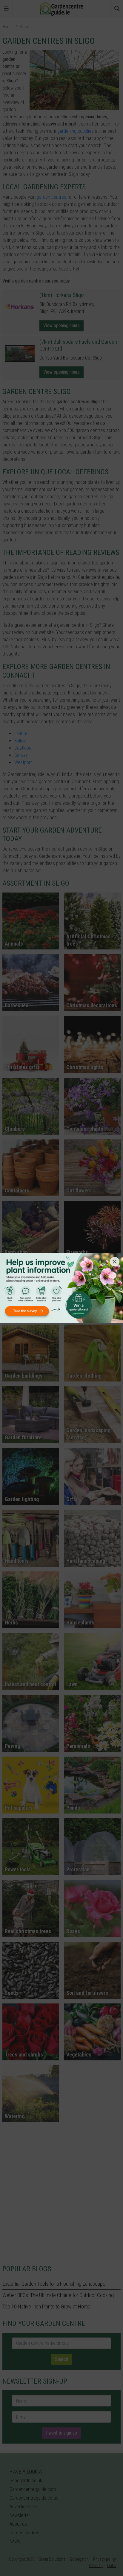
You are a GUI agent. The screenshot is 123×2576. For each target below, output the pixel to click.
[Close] (115, 1262)
